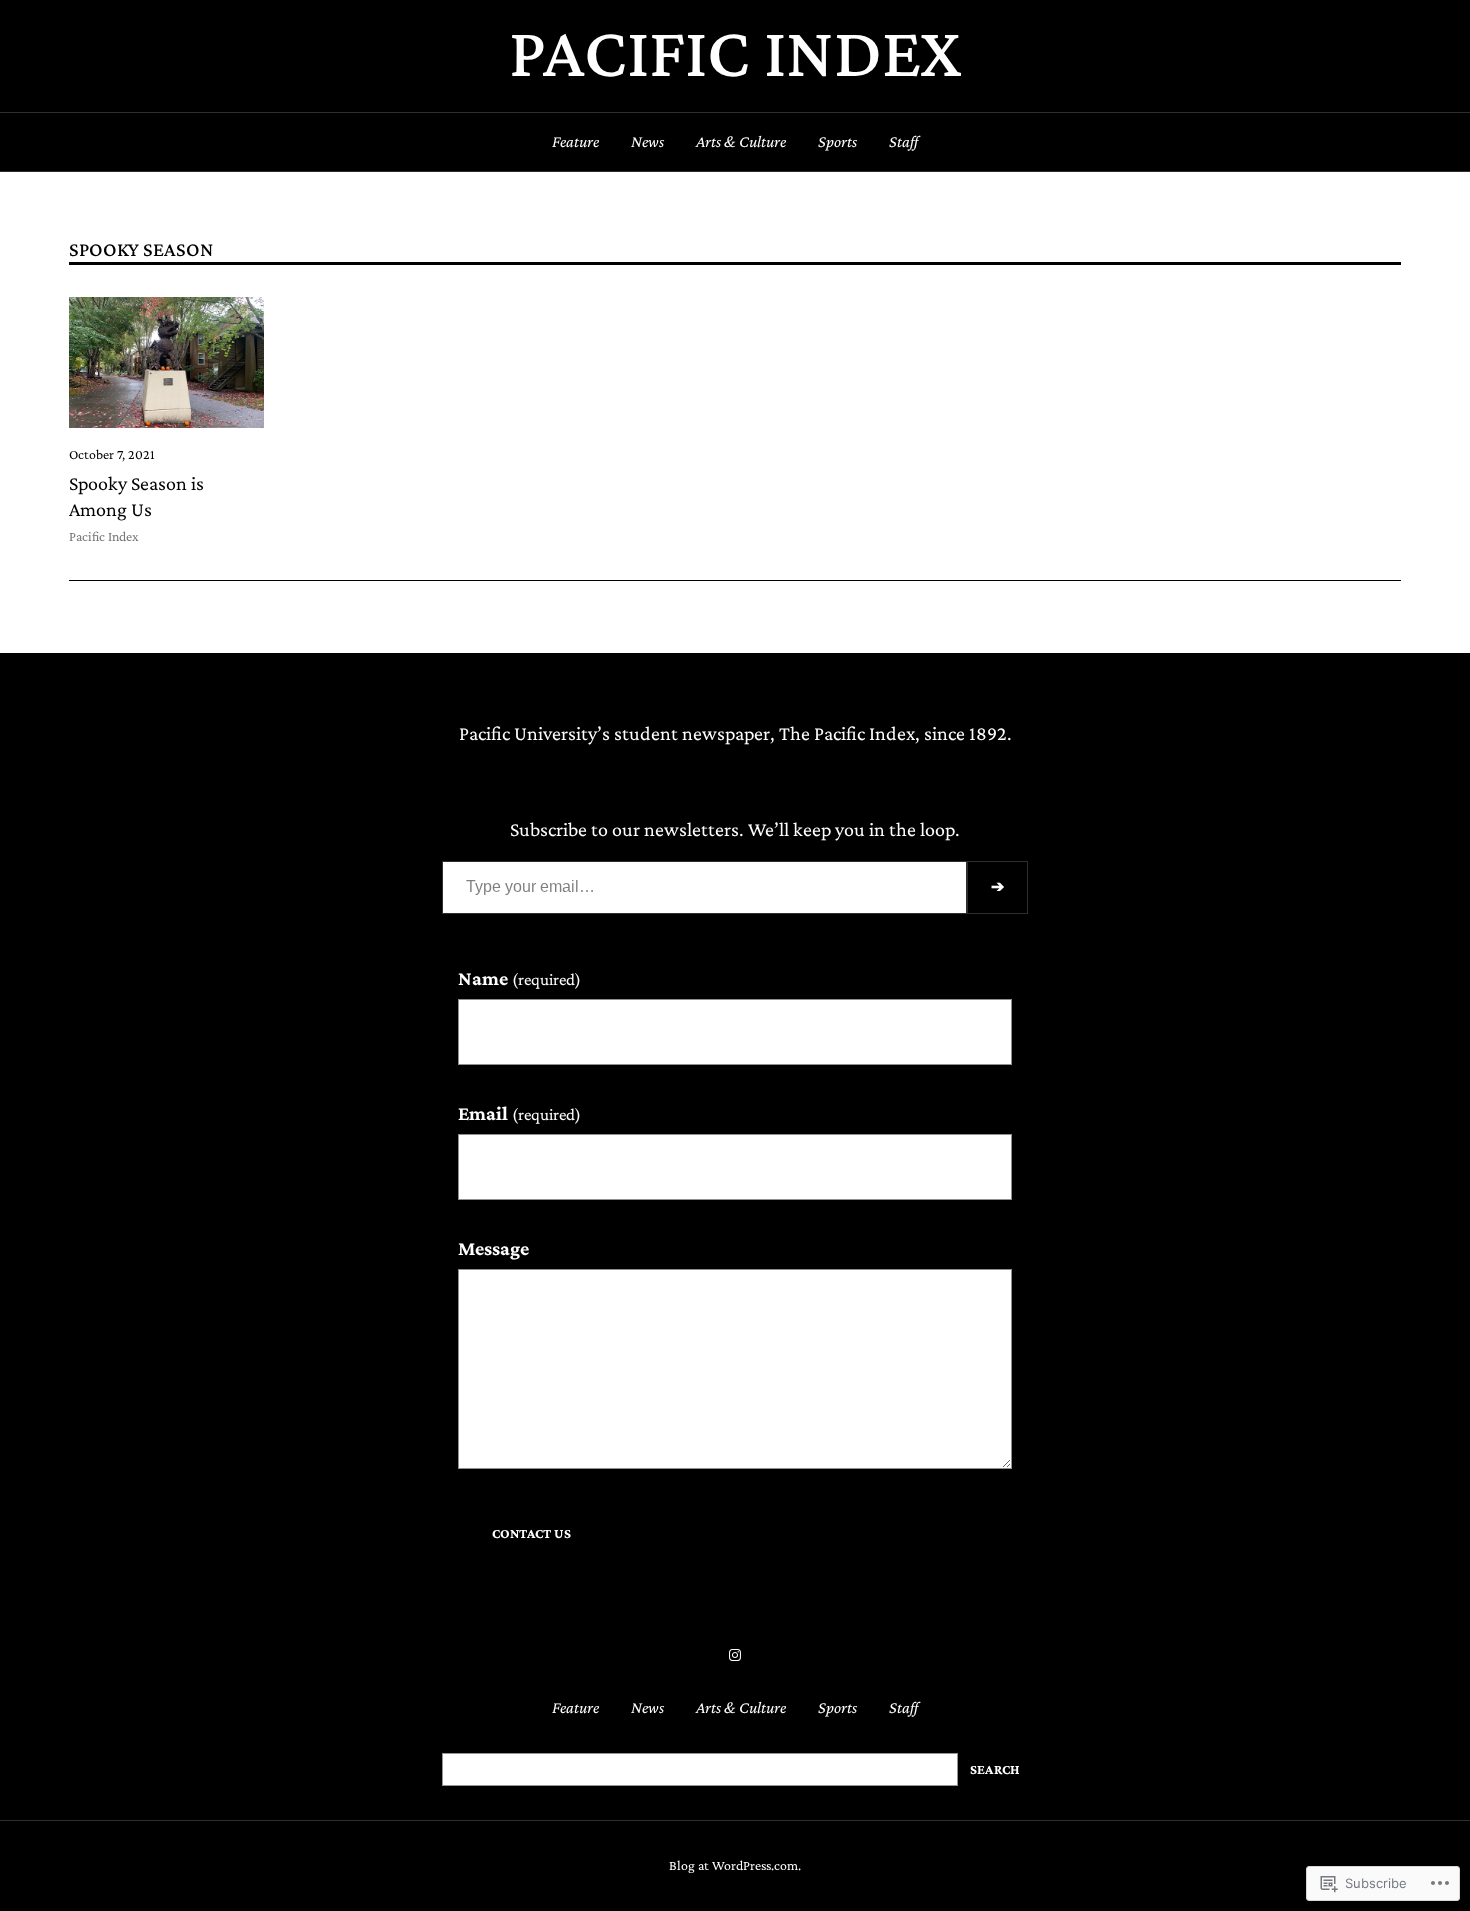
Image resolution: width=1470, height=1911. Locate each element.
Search (995, 1769)
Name (519, 978)
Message (493, 1248)
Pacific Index (735, 51)
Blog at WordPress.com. (735, 1865)
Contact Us (531, 1533)
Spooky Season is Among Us (136, 496)
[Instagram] (735, 1655)
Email (519, 1113)
